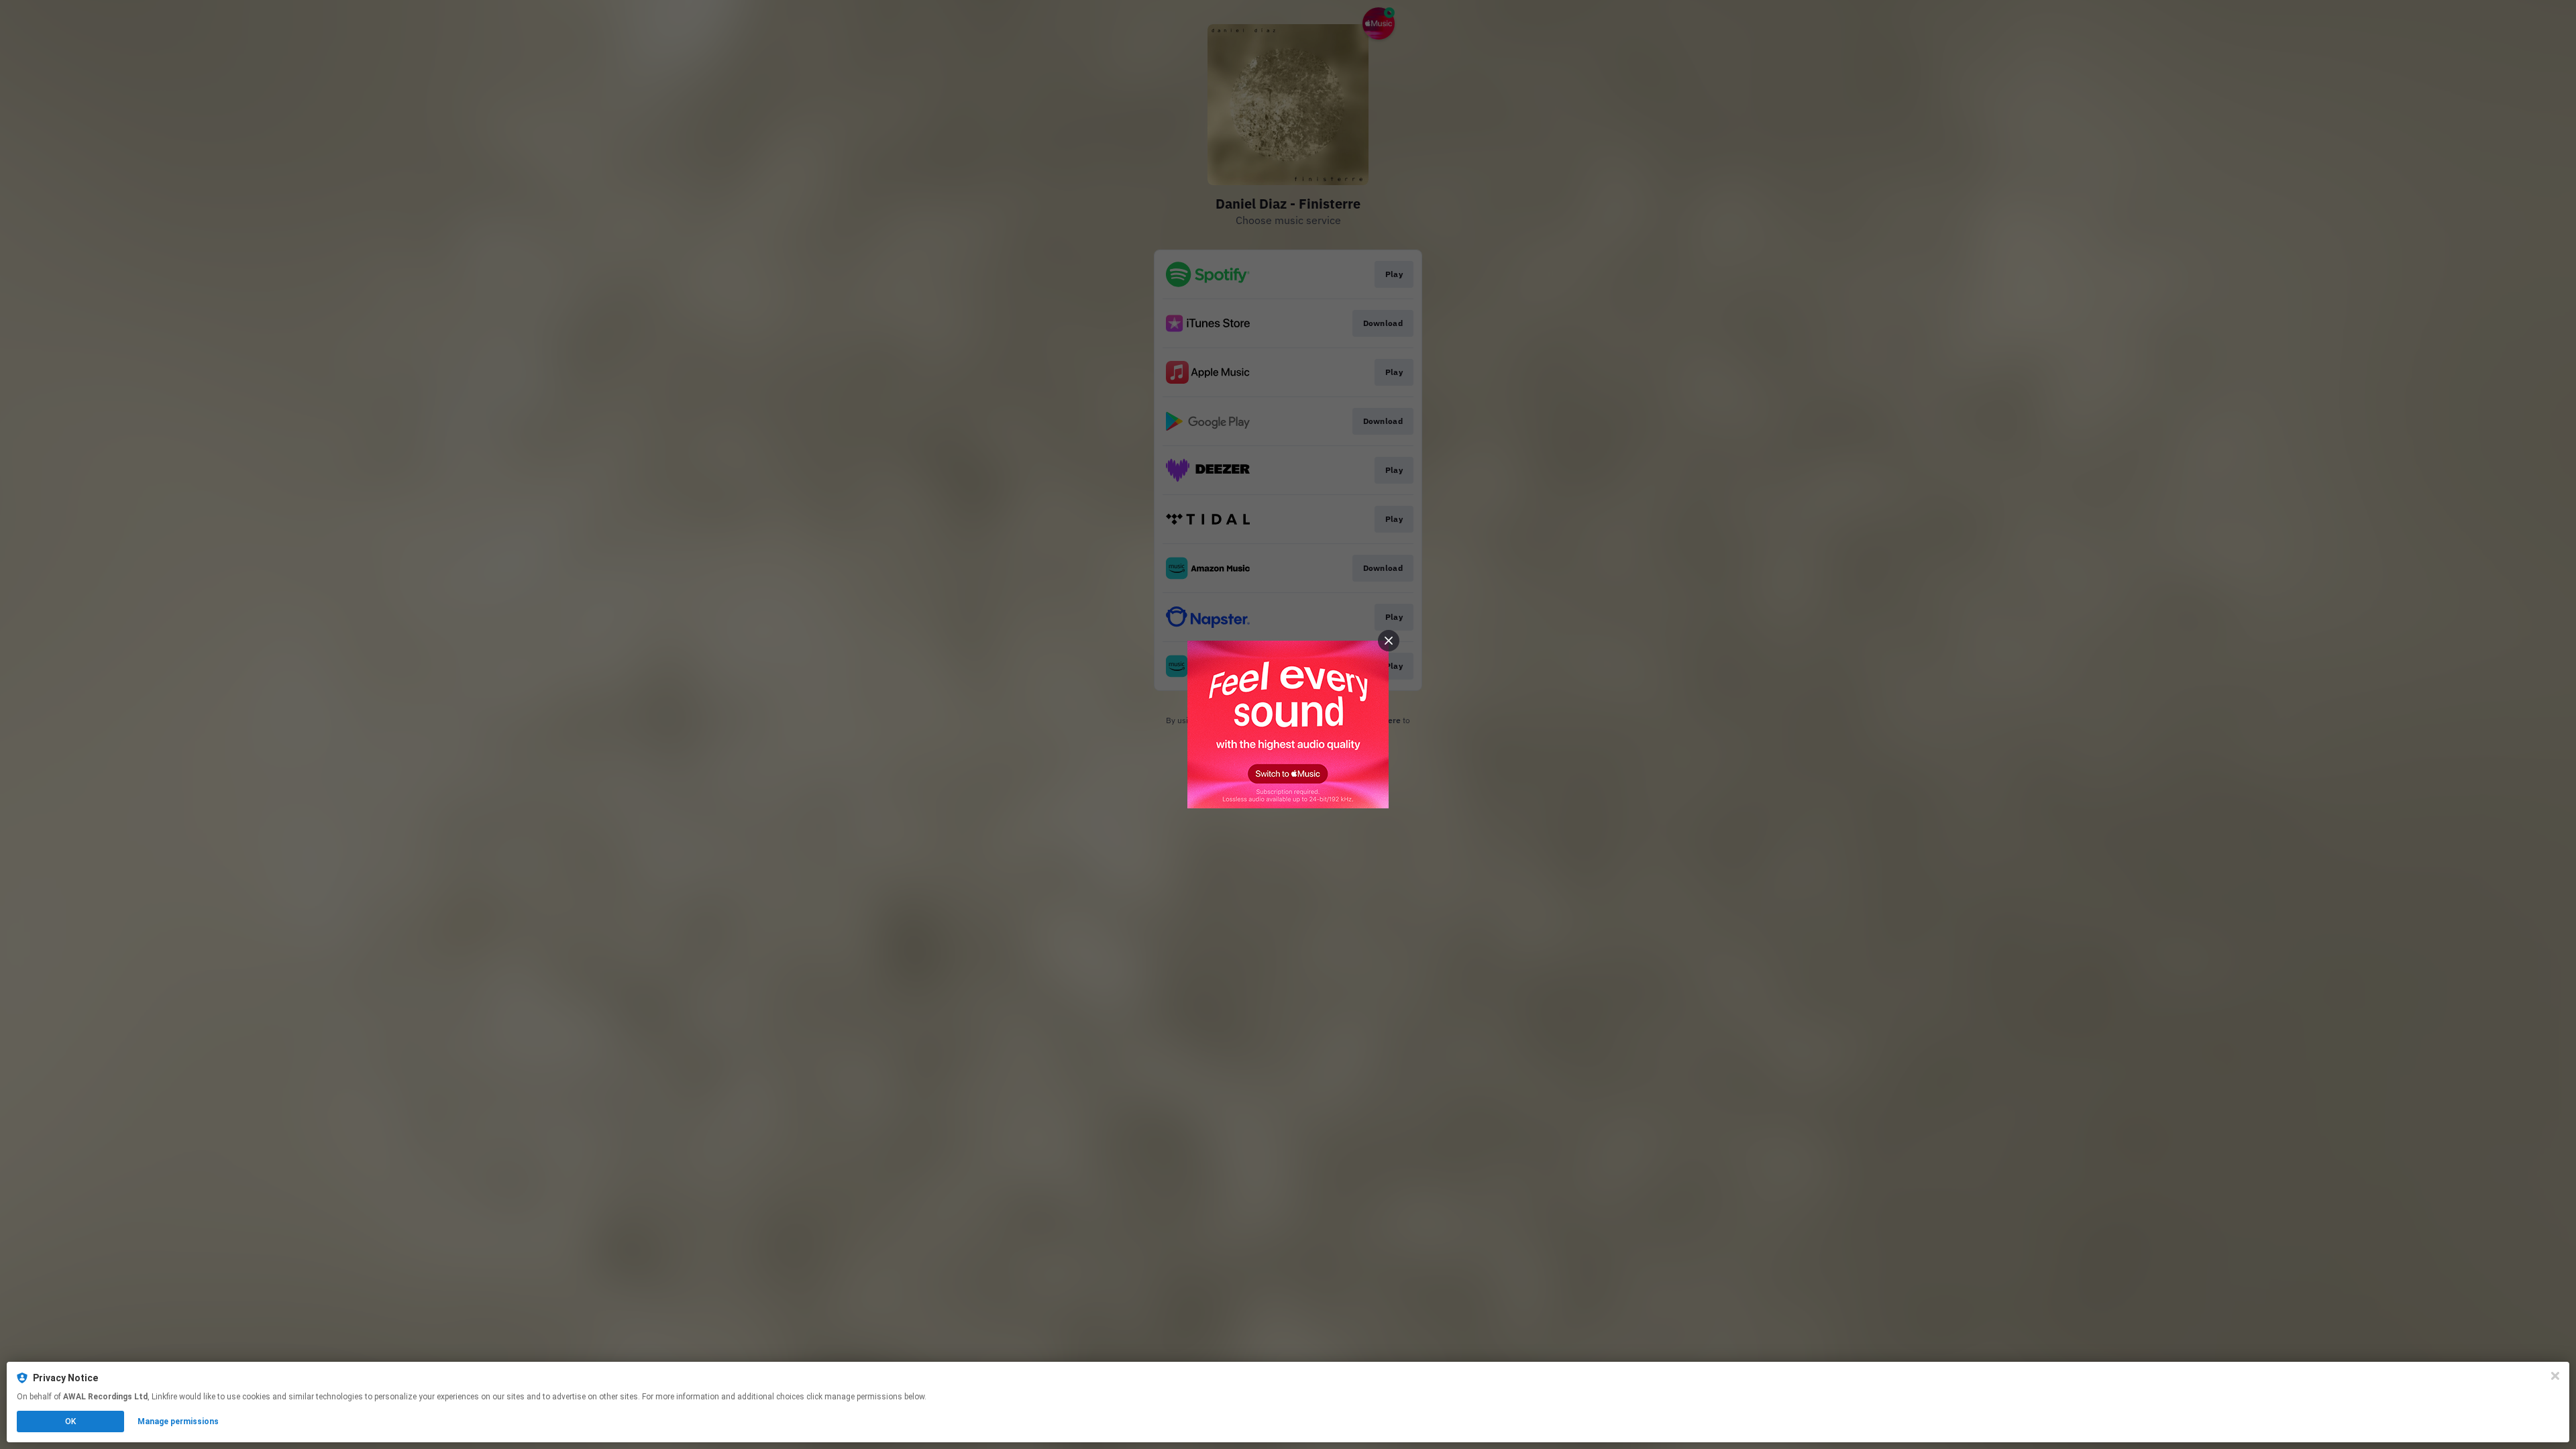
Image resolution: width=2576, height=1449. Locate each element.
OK (70, 1421)
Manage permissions (178, 1421)
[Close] (2555, 1376)
